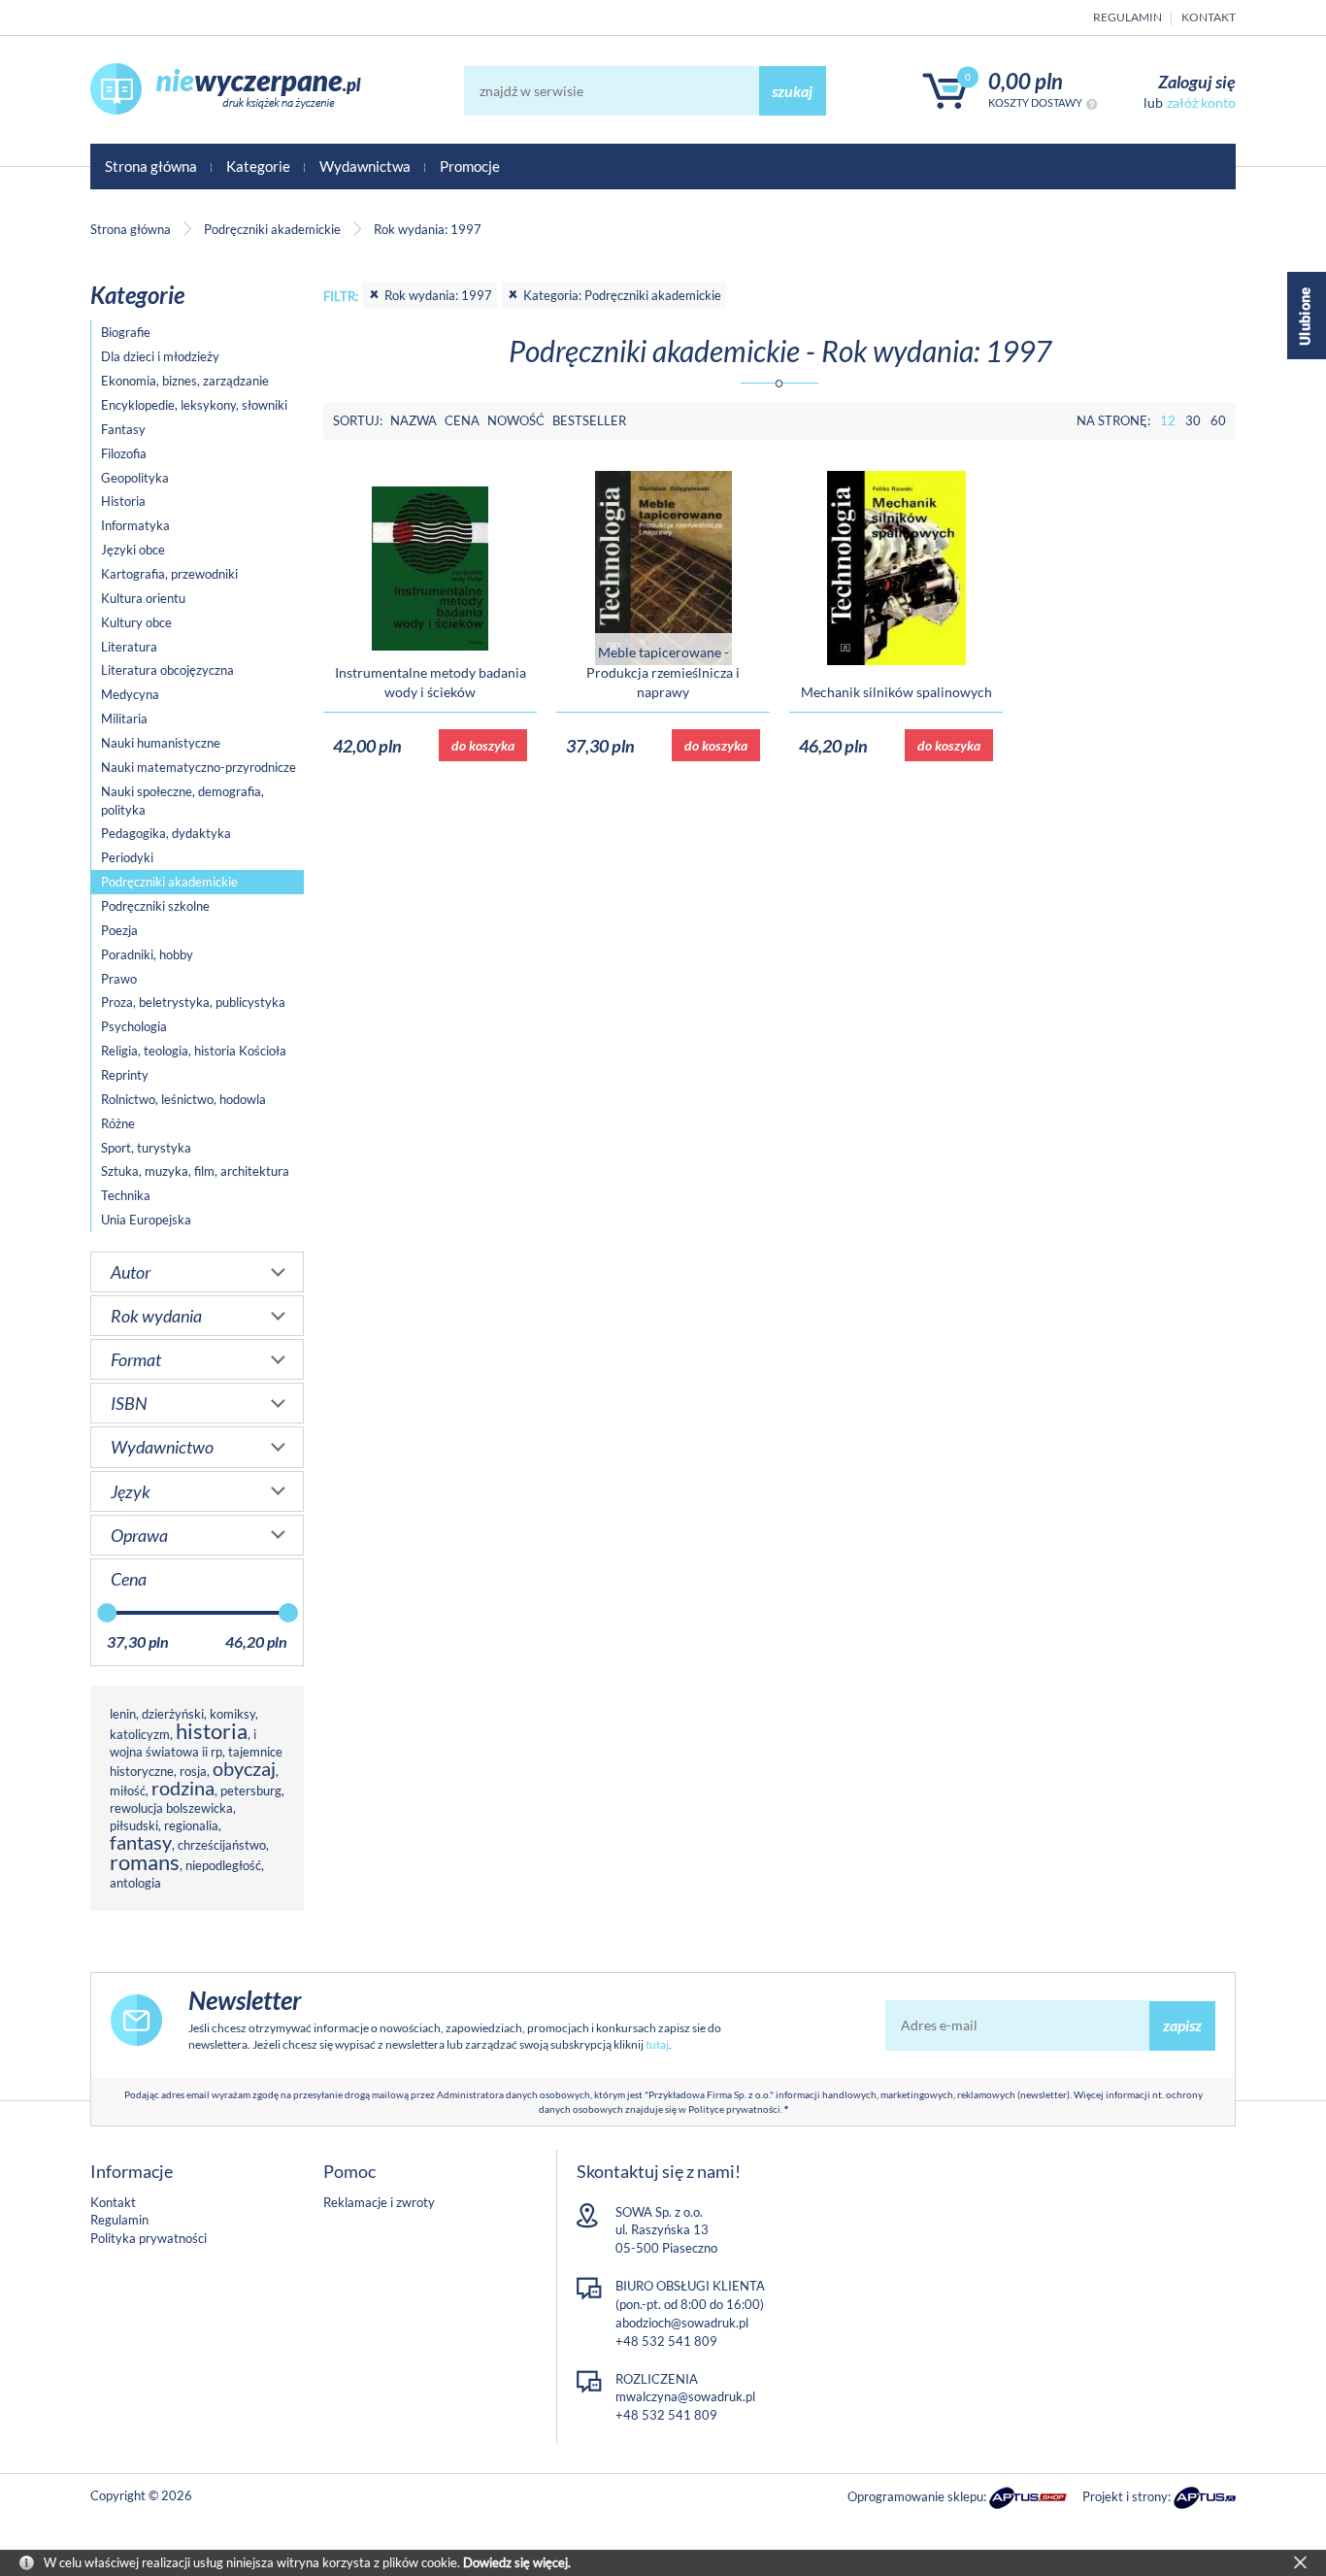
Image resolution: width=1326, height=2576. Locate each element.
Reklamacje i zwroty (379, 2202)
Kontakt (1209, 17)
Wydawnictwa (365, 166)
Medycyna (130, 694)
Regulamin (1127, 17)
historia (212, 1731)
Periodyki (127, 857)
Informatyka (135, 525)
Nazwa (414, 420)
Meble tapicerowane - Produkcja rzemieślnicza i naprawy (663, 672)
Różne (118, 1123)
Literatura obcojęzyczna (167, 670)
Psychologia (134, 1026)
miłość (128, 1790)
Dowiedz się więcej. (517, 2562)
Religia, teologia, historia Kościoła (194, 1051)
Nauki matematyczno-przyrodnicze (199, 767)
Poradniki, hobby (147, 954)
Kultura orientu (143, 598)
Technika (126, 1195)
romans (145, 1862)
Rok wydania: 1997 (438, 295)
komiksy (232, 1714)
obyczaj (244, 1769)
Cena (462, 420)
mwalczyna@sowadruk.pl (685, 2396)
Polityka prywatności (149, 2238)
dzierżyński (173, 1714)
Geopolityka (135, 478)
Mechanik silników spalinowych (896, 692)
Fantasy (123, 429)
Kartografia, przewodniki (169, 574)
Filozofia (124, 453)
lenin (123, 1714)
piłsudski (134, 1825)
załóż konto (1201, 102)
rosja (193, 1771)
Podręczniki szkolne (155, 906)
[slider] (107, 1613)
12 (1168, 420)
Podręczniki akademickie (169, 882)
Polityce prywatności (734, 2109)
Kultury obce (136, 622)
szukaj (792, 91)
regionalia (191, 1825)
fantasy (141, 1842)
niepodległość (223, 1865)
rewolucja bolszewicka (171, 1808)
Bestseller (589, 420)
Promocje (470, 166)
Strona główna (151, 166)
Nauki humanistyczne (161, 743)
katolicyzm (140, 1734)
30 (1193, 420)
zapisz (1182, 2025)
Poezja (119, 930)
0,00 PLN (1026, 81)
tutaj (657, 2044)
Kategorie (258, 166)
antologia (135, 1883)
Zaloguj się (1197, 82)
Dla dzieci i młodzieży (160, 356)
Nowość (516, 420)
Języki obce (133, 550)
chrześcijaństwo (222, 1845)
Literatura (129, 647)
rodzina (183, 1788)
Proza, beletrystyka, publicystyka (193, 1002)
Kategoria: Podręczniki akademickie (622, 295)
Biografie (126, 332)
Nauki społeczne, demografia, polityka (182, 801)
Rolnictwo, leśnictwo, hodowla (183, 1099)
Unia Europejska (146, 1220)
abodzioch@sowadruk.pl (682, 2323)
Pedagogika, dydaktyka (166, 833)
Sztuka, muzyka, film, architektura (195, 1171)
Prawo (119, 979)
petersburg (251, 1790)
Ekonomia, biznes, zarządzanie (185, 381)
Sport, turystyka (146, 1148)
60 (1218, 420)
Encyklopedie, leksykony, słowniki (194, 405)
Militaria (124, 719)
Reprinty (125, 1075)
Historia (123, 501)
